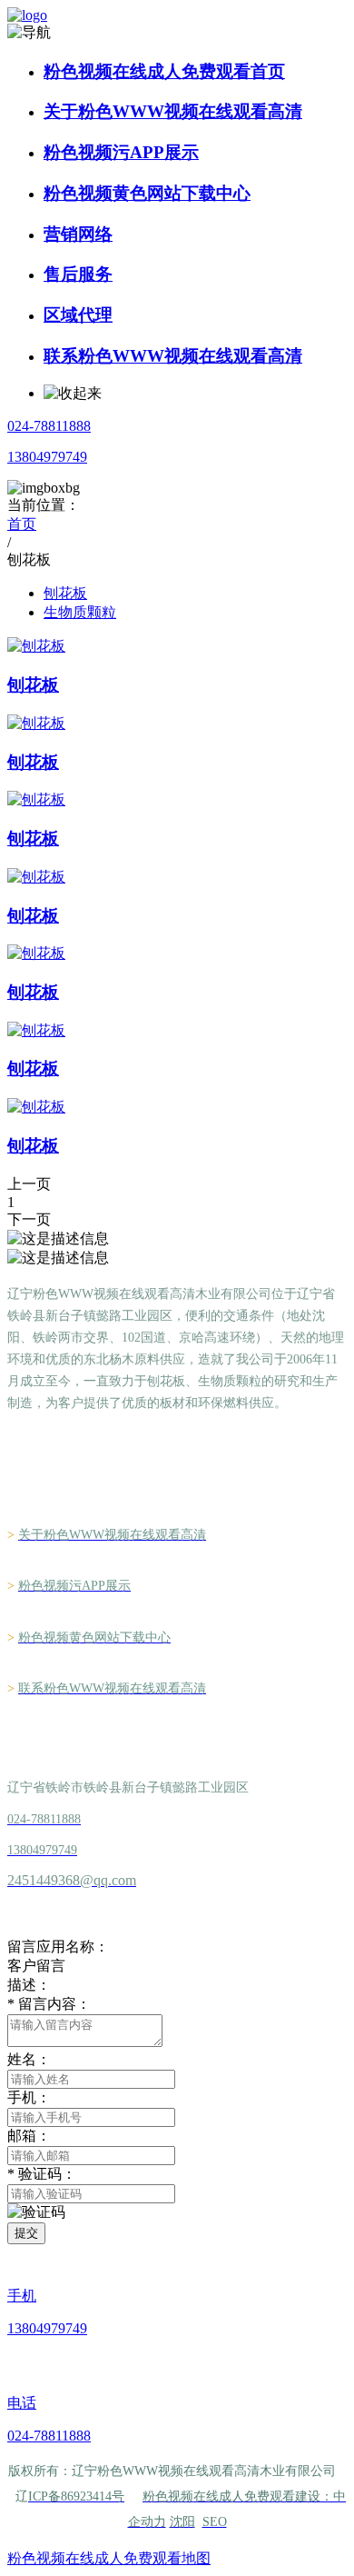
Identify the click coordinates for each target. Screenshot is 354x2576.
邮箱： (29, 2136)
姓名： (29, 2059)
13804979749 (47, 457)
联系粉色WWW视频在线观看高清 (173, 356)
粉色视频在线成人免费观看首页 (164, 71)
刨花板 (65, 593)
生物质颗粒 (80, 612)
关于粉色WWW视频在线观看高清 (173, 111)
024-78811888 (49, 426)
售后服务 (78, 274)
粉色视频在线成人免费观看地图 (109, 2558)
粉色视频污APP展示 (121, 152)
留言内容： (49, 2004)
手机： (29, 2097)
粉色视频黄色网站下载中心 (147, 193)
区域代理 (78, 315)
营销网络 (78, 234)
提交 (26, 2233)
